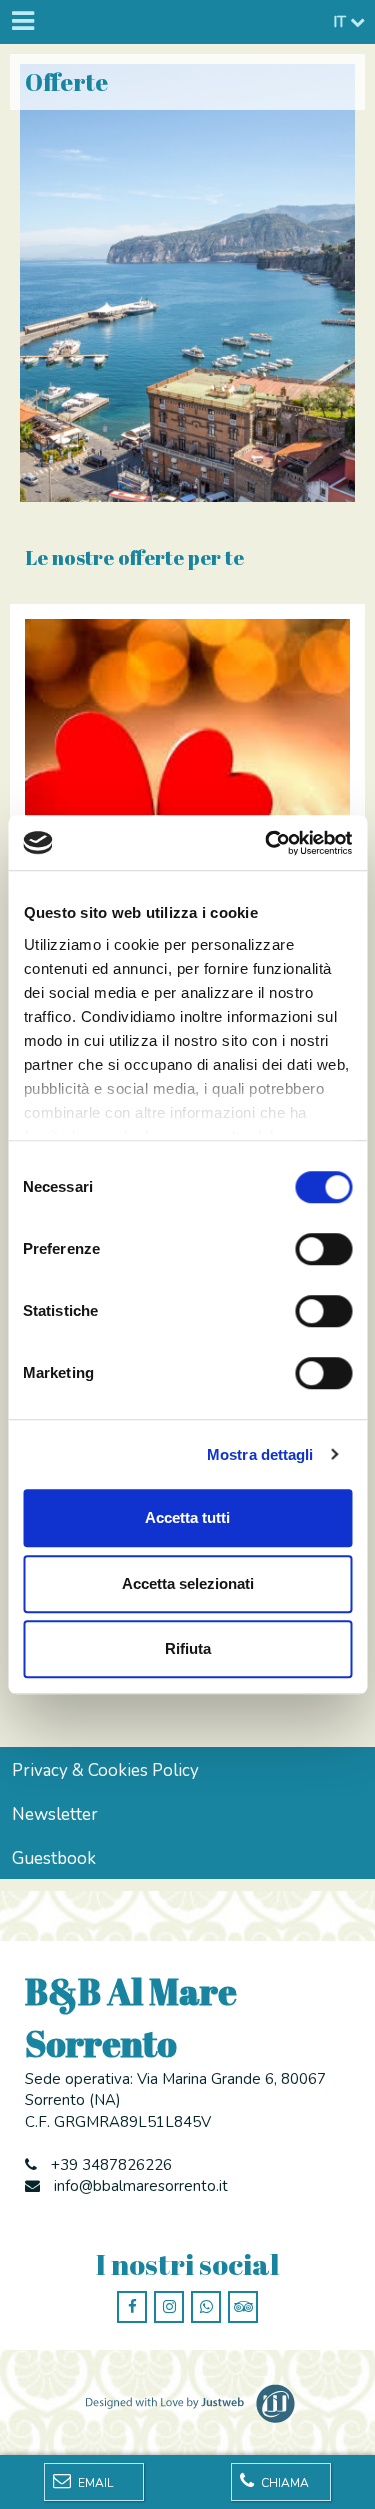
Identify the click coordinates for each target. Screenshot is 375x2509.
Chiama (283, 2483)
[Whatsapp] (206, 2307)
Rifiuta (188, 1648)
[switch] (323, 1249)
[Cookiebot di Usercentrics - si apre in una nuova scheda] (267, 843)
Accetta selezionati (188, 1583)
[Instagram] (169, 2307)
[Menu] (22, 22)
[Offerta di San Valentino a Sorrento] (187, 741)
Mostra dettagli (260, 1454)
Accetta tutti (187, 1517)
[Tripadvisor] (243, 2307)
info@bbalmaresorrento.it (141, 2186)
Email (94, 2483)
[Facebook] (132, 2307)
